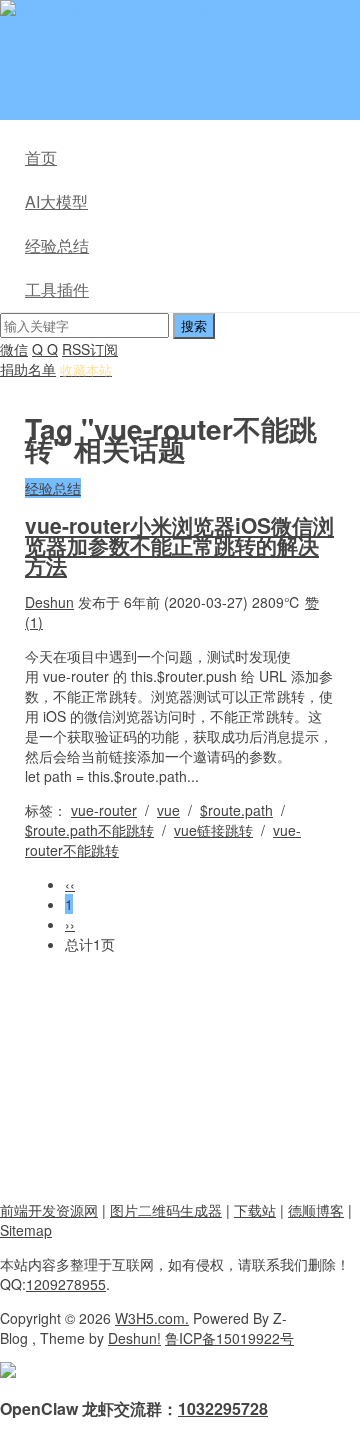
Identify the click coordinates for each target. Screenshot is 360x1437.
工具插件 (57, 289)
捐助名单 (28, 369)
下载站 (255, 1210)
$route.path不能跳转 (89, 830)
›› (70, 924)
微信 (14, 349)
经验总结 (57, 245)
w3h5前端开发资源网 (214, 10)
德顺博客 (316, 1210)
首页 (41, 157)
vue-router (104, 810)
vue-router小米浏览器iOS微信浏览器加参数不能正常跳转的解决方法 (179, 545)
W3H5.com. (152, 1318)
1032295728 (223, 1408)
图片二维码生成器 (166, 1210)
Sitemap (26, 1230)
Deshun (49, 602)
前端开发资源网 (49, 1210)
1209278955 (66, 1284)
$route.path (236, 810)
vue (168, 810)
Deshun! (134, 1338)
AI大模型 (56, 201)
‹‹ (70, 884)
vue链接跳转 (213, 830)
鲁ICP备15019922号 (229, 1338)
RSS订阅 (90, 349)
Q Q (45, 349)
